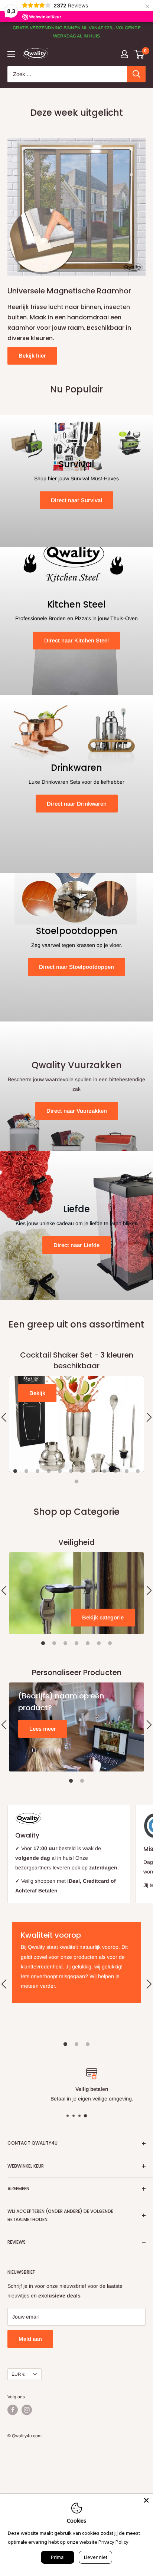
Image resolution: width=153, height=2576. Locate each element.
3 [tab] (38, 1471)
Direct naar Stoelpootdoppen (76, 967)
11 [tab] (127, 1471)
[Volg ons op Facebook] (13, 2410)
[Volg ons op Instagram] (27, 2410)
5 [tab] (60, 1471)
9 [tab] (104, 1471)
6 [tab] (71, 1471)
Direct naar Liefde (76, 1245)
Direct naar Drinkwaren (77, 804)
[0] (139, 54)
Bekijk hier (32, 356)
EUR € (18, 2374)
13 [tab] (76, 1482)
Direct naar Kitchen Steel (76, 640)
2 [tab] (26, 1471)
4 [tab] (49, 1471)
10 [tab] (115, 1471)
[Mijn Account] (124, 54)
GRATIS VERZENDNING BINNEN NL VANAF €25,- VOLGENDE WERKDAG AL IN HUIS (77, 32)
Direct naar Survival (76, 500)
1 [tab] (15, 1471)
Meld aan (30, 2339)
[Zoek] (136, 74)
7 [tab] (82, 1471)
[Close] (146, 2500)
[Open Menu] (11, 54)
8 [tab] (93, 1471)
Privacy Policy (113, 2542)
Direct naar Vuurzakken (77, 1111)
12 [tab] (138, 1471)
